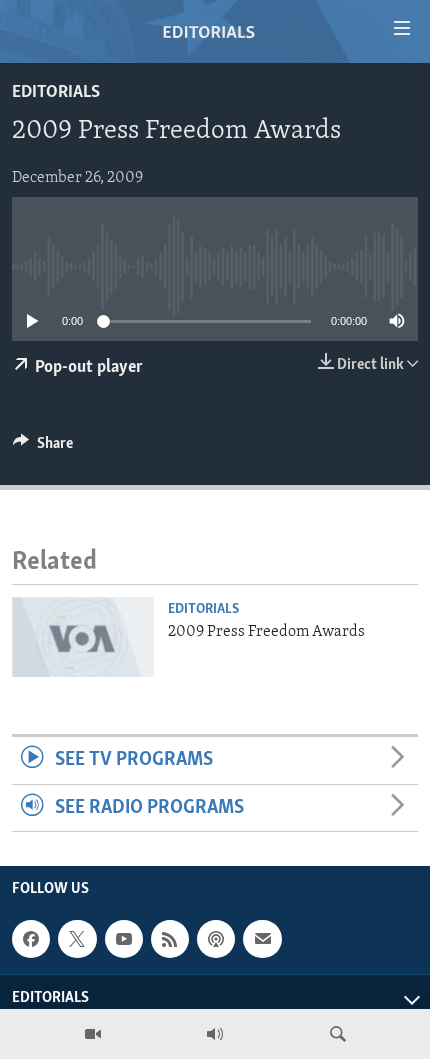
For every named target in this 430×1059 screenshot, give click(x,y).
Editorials (56, 93)
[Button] (43, 448)
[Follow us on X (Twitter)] (77, 939)
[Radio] (215, 1034)
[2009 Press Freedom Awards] (83, 637)
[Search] (338, 1034)
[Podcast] (216, 939)
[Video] (93, 1034)
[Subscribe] (262, 939)
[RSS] (170, 939)
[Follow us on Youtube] (124, 939)
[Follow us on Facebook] (31, 939)
